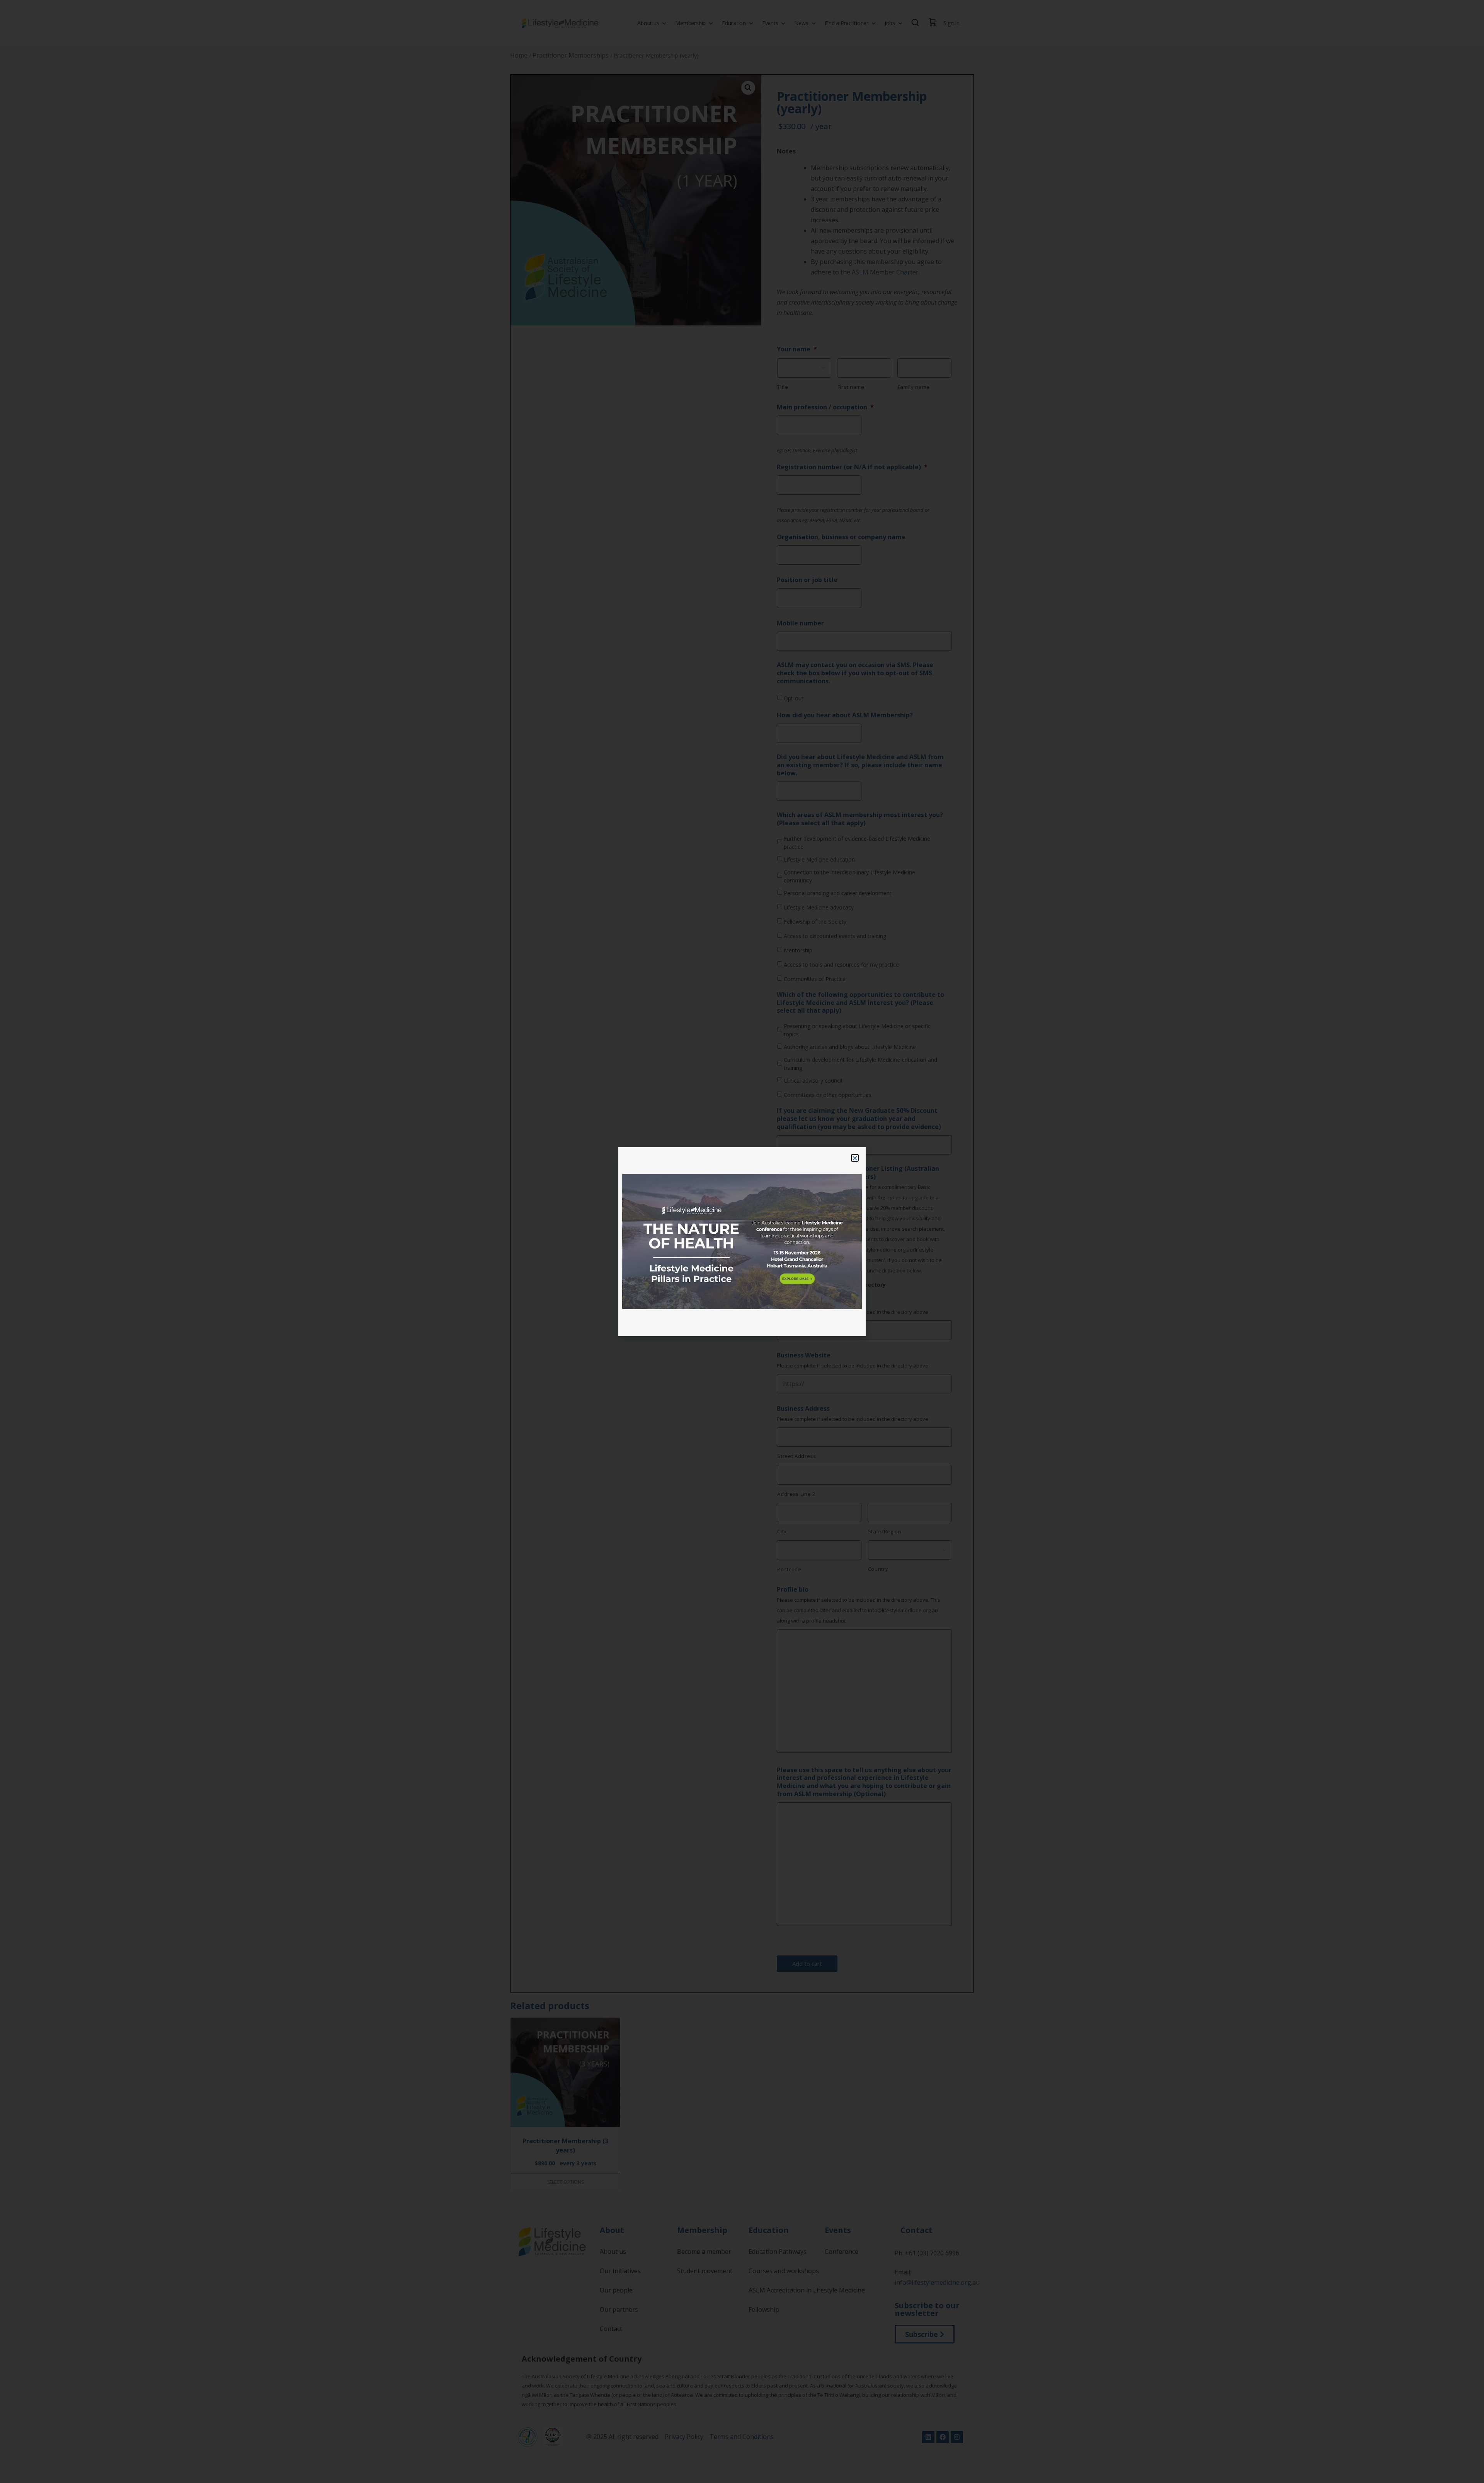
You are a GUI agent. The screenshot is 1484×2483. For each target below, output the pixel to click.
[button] (855, 1158)
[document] (742, 1241)
